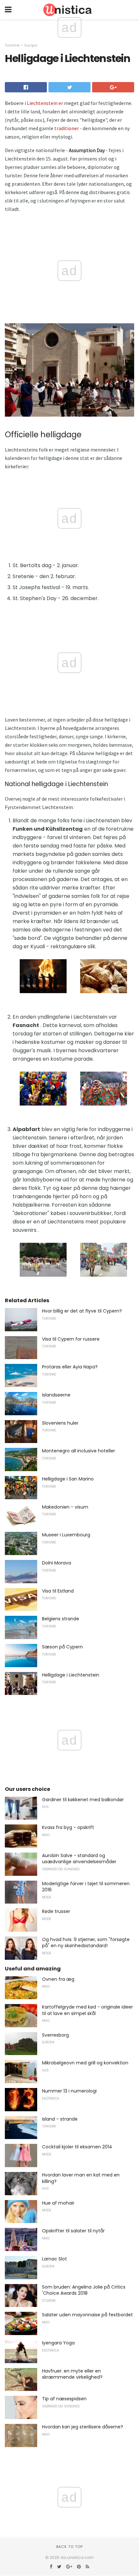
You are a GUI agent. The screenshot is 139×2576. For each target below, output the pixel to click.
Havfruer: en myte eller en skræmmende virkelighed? (72, 2374)
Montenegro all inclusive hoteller (79, 1451)
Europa (31, 45)
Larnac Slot (54, 2259)
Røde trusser (56, 1911)
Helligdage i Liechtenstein (71, 1675)
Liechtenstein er (45, 103)
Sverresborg (55, 2035)
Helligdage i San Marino (68, 1479)
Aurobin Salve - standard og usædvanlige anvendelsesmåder (79, 1859)
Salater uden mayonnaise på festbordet (87, 2315)
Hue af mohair (58, 2203)
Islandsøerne (56, 1395)
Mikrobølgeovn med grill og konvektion (85, 2063)
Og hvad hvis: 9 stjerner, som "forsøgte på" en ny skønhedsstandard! (86, 1943)
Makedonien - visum (65, 1507)
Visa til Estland (58, 1591)
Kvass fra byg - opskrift (68, 1827)
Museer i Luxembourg (66, 1535)
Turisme (12, 45)
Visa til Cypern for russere (71, 1339)
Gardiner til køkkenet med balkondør (83, 1800)
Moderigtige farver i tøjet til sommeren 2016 (86, 1887)
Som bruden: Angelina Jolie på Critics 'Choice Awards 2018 (84, 2290)
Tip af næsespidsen (64, 2399)
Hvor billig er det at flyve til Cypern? (82, 1311)
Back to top (69, 2547)
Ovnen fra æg (58, 1979)
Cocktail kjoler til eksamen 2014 (77, 2147)
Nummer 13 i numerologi (69, 2091)
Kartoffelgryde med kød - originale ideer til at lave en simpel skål (87, 2010)
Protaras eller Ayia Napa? (70, 1367)
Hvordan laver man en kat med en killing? (81, 2178)
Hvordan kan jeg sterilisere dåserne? (83, 2427)
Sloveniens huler (60, 1423)
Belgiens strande (61, 1619)
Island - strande (60, 2119)
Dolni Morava (57, 1563)
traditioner (67, 128)
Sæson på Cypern (62, 1647)
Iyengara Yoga (58, 2343)
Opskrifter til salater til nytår (73, 2231)
